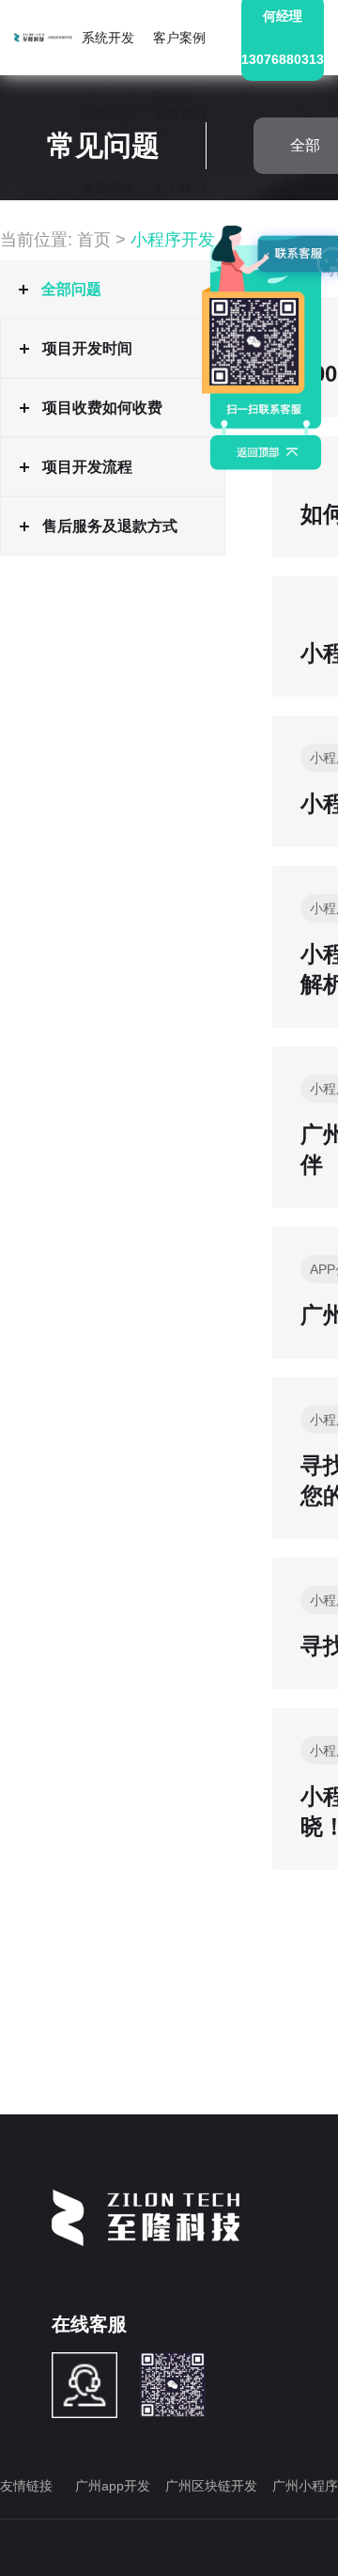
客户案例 (179, 38)
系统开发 (108, 38)
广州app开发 (113, 2486)
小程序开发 (173, 240)
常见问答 (108, 188)
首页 (94, 240)
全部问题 (71, 289)
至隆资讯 (179, 113)
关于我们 (179, 188)
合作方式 (108, 113)
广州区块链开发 (211, 2486)
